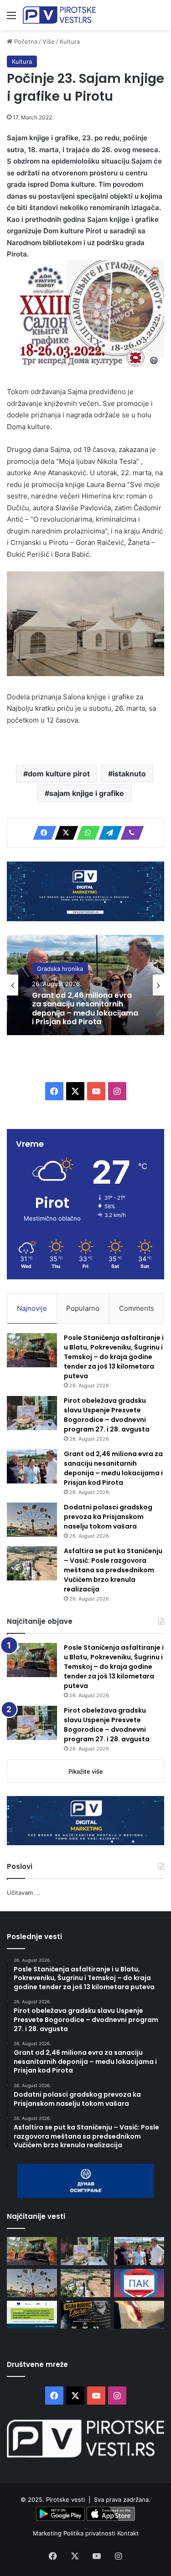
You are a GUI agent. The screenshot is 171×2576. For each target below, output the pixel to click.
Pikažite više (86, 1771)
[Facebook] (42, 833)
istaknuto (129, 774)
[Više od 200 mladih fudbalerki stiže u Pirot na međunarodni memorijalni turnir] (86, 2315)
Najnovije (32, 1308)
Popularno (83, 1308)
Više (49, 41)
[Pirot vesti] (59, 15)
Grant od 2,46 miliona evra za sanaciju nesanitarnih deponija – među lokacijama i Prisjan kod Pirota (85, 1008)
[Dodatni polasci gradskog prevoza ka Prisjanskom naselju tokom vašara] (32, 1520)
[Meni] (11, 18)
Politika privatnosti (90, 2533)
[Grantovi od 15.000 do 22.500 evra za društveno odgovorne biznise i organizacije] (32, 2315)
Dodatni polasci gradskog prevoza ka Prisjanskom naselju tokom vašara (108, 1517)
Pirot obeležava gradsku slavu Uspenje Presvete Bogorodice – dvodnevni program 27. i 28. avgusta (107, 1415)
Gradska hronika (60, 969)
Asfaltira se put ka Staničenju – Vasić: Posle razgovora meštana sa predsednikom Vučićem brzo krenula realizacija (113, 1570)
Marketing (48, 2533)
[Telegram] (108, 833)
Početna (25, 41)
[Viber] (130, 833)
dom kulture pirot (59, 774)
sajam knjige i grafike (87, 793)
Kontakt (128, 2533)
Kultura (70, 41)
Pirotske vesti (65, 2499)
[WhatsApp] (86, 833)
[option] (85, 985)
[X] (64, 833)
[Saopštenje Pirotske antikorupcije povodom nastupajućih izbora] (139, 2283)
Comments (137, 1308)
